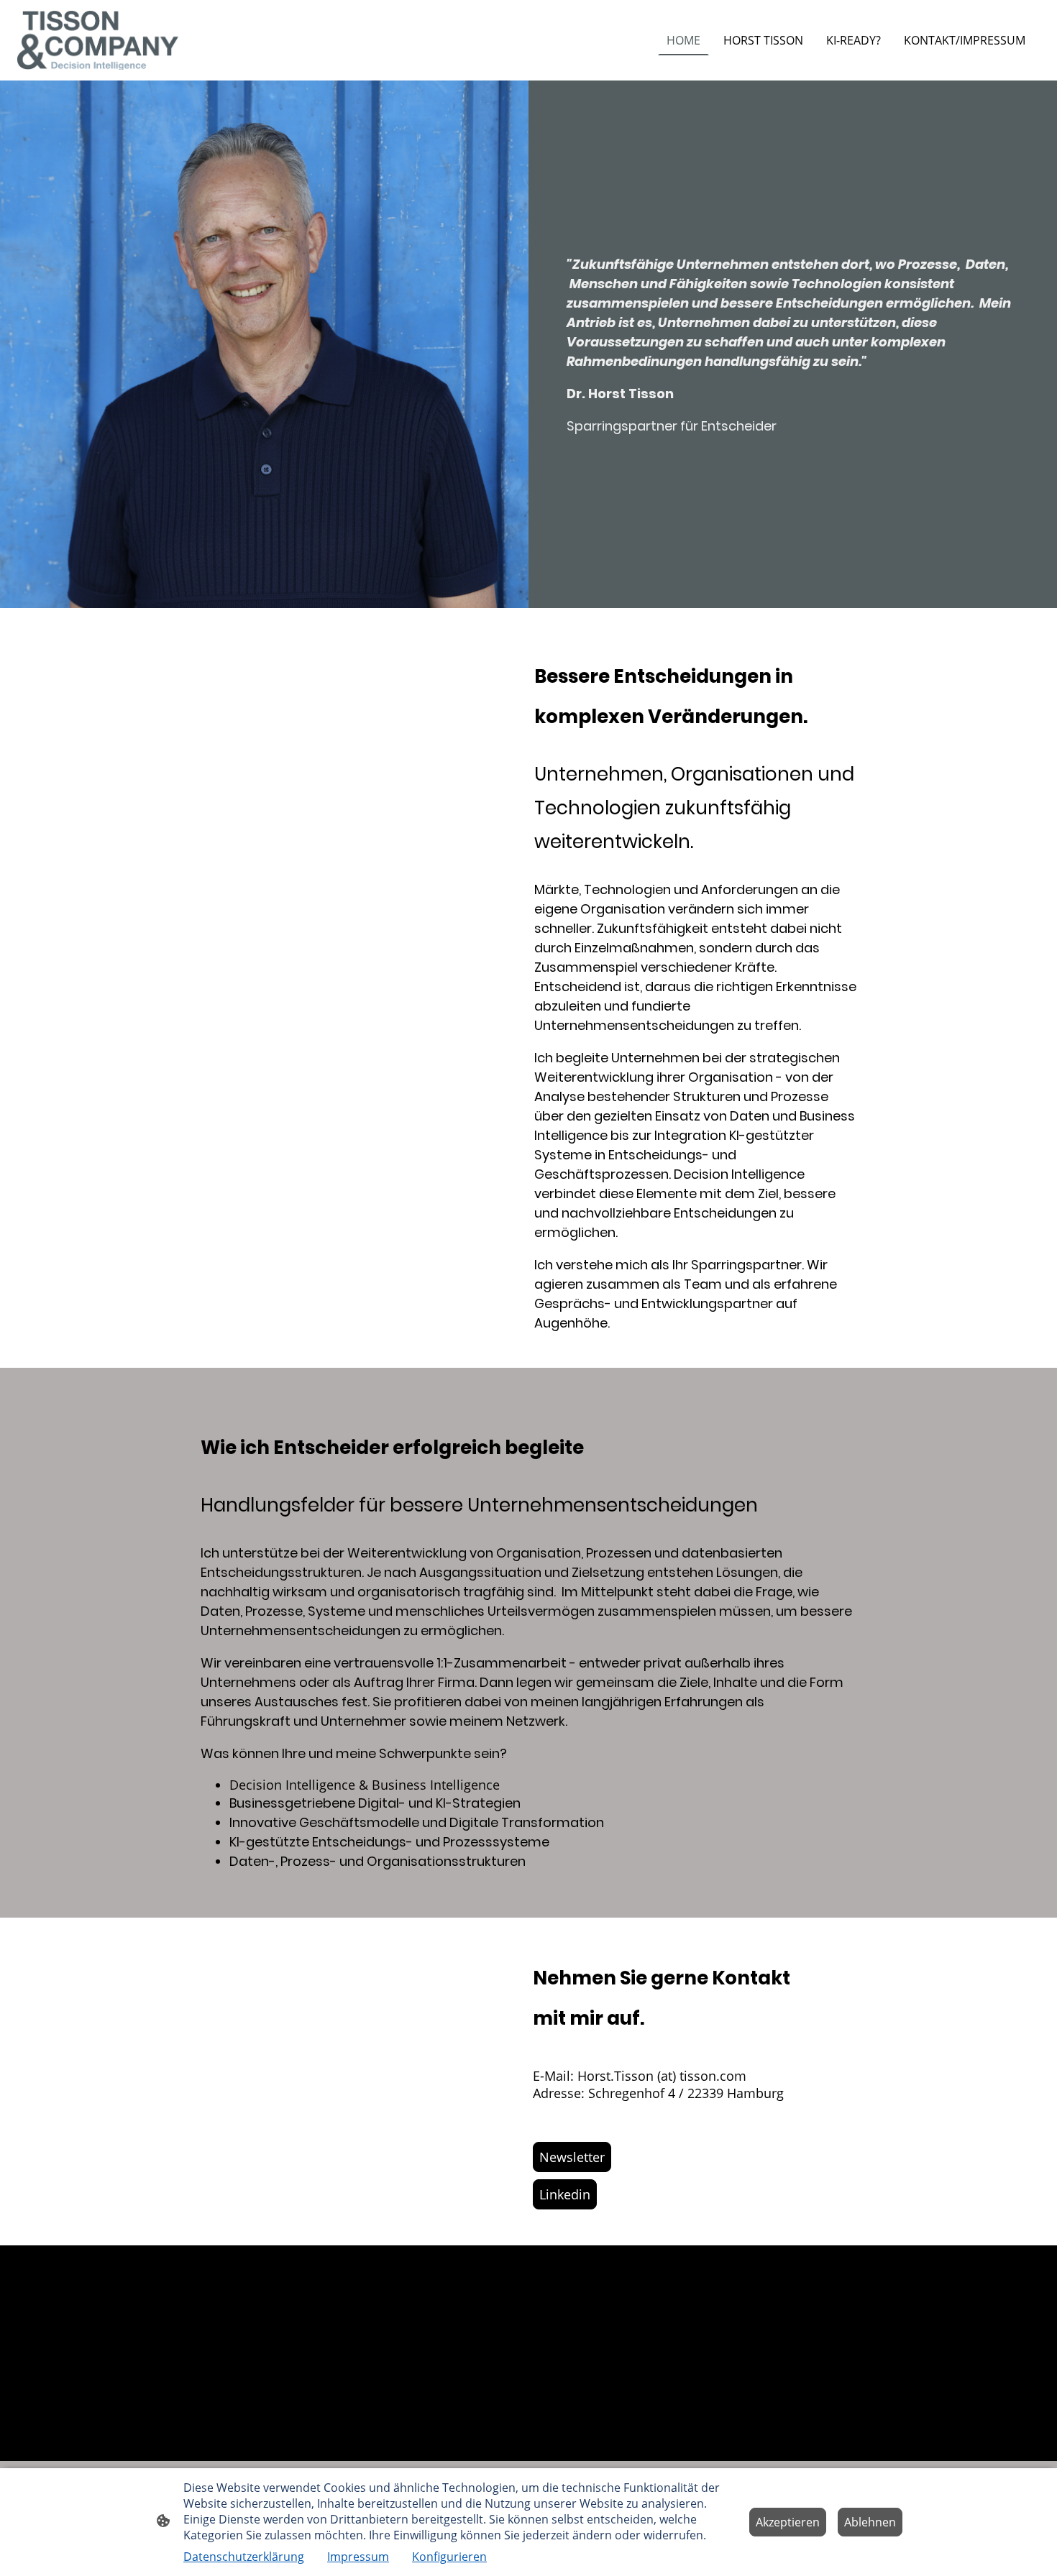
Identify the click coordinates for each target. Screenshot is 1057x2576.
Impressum (358, 2557)
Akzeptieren (788, 2522)
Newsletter (572, 2157)
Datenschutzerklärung (244, 2557)
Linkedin (565, 2194)
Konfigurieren (449, 2557)
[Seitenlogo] (98, 41)
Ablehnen (870, 2522)
